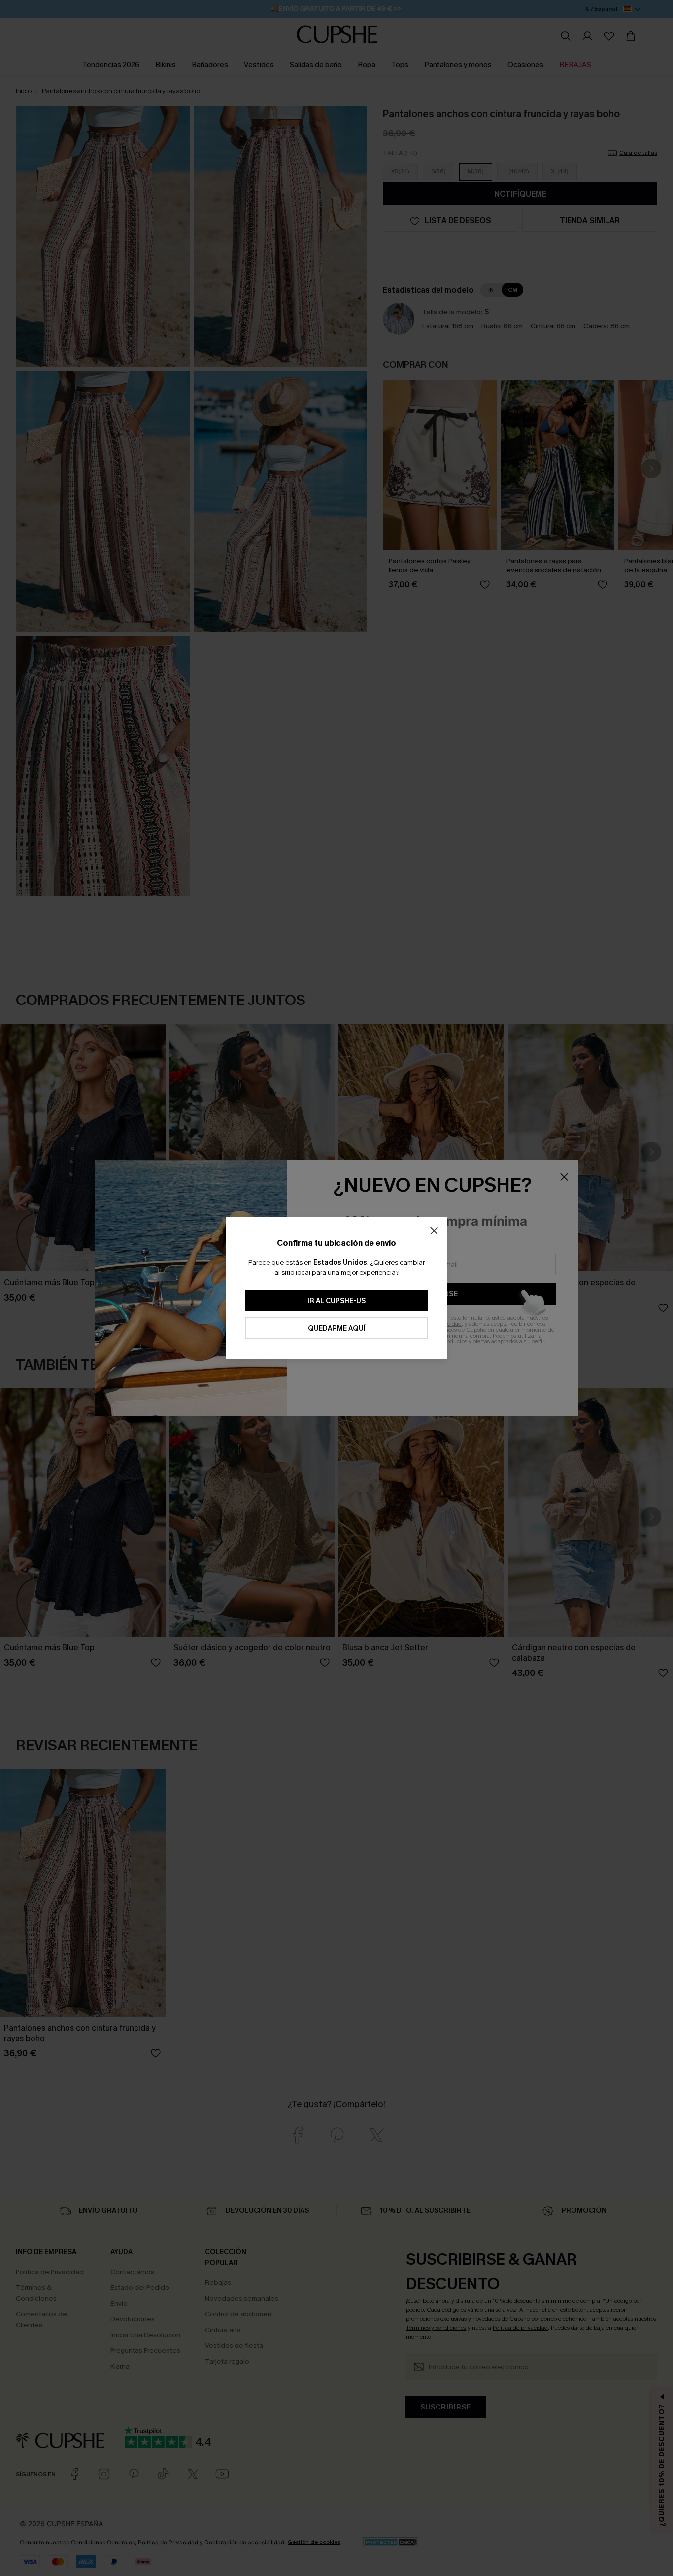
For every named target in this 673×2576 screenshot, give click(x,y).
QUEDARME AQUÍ (337, 1328)
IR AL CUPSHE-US (336, 1301)
